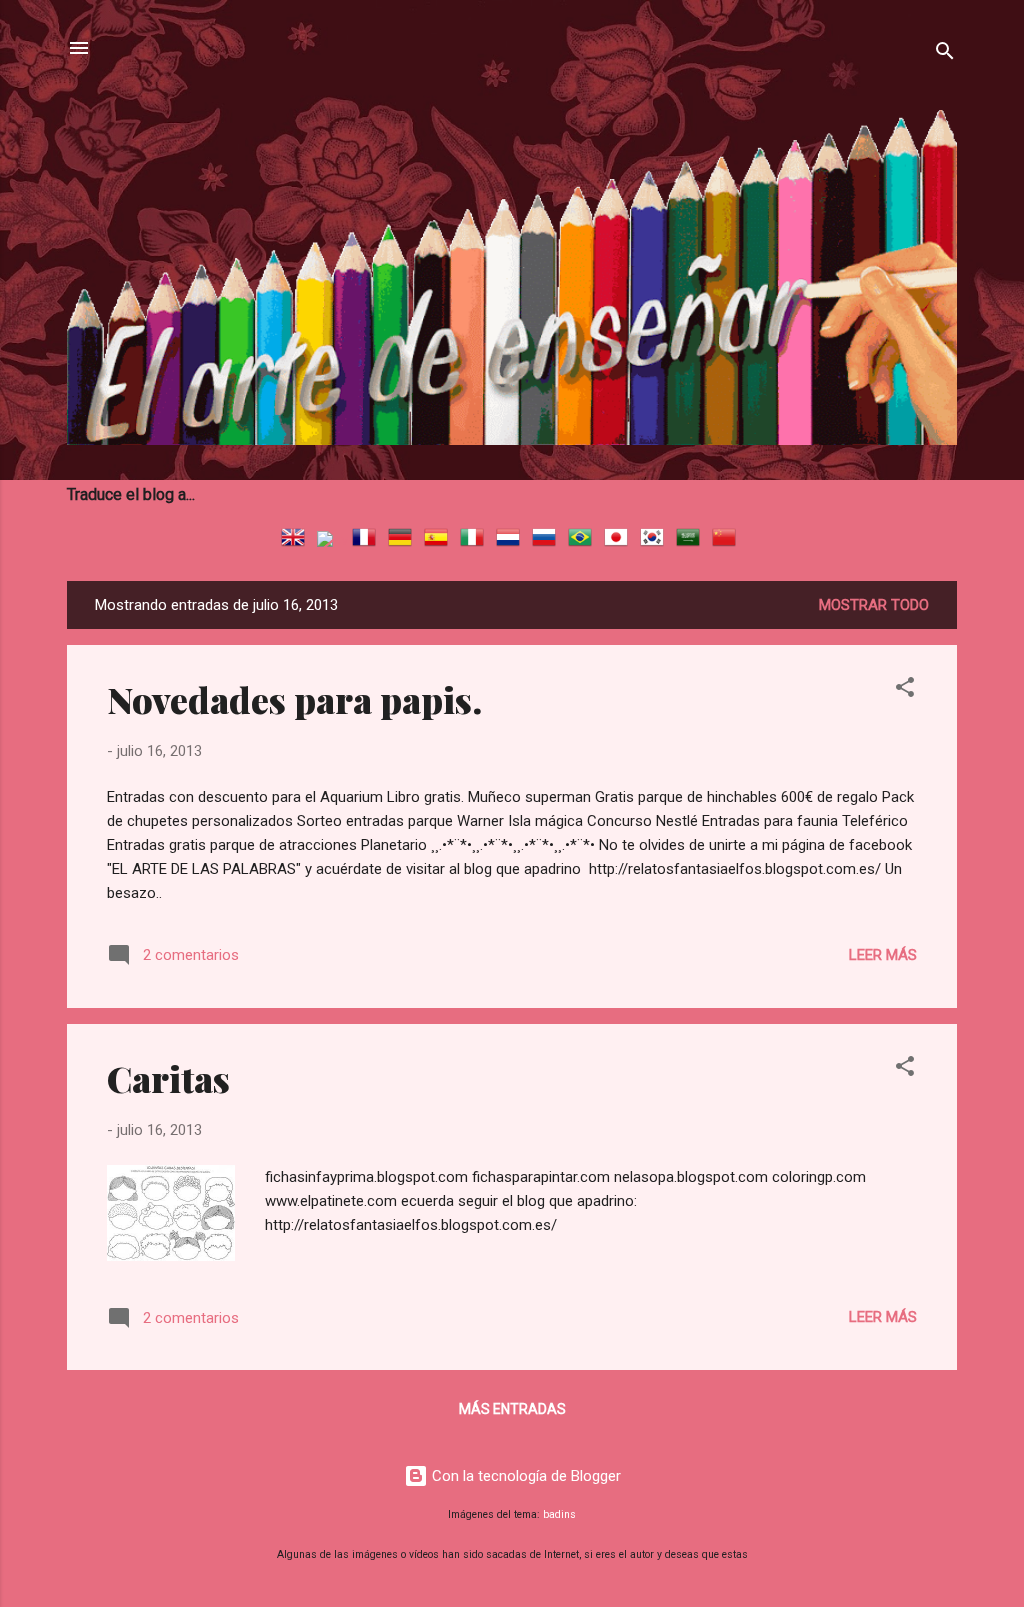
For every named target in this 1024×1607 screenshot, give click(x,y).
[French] (368, 540)
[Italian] (476, 540)
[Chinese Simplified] (728, 540)
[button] (905, 690)
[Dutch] (512, 540)
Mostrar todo (874, 605)
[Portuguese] (584, 540)
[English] (297, 540)
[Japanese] (620, 540)
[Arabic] (692, 540)
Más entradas (512, 1409)
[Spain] (440, 540)
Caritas (168, 1078)
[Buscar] (945, 54)
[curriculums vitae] (332, 540)
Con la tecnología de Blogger (524, 1476)
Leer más (883, 955)
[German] (404, 540)
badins (559, 1514)
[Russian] (548, 540)
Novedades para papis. (294, 699)
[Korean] (656, 540)
